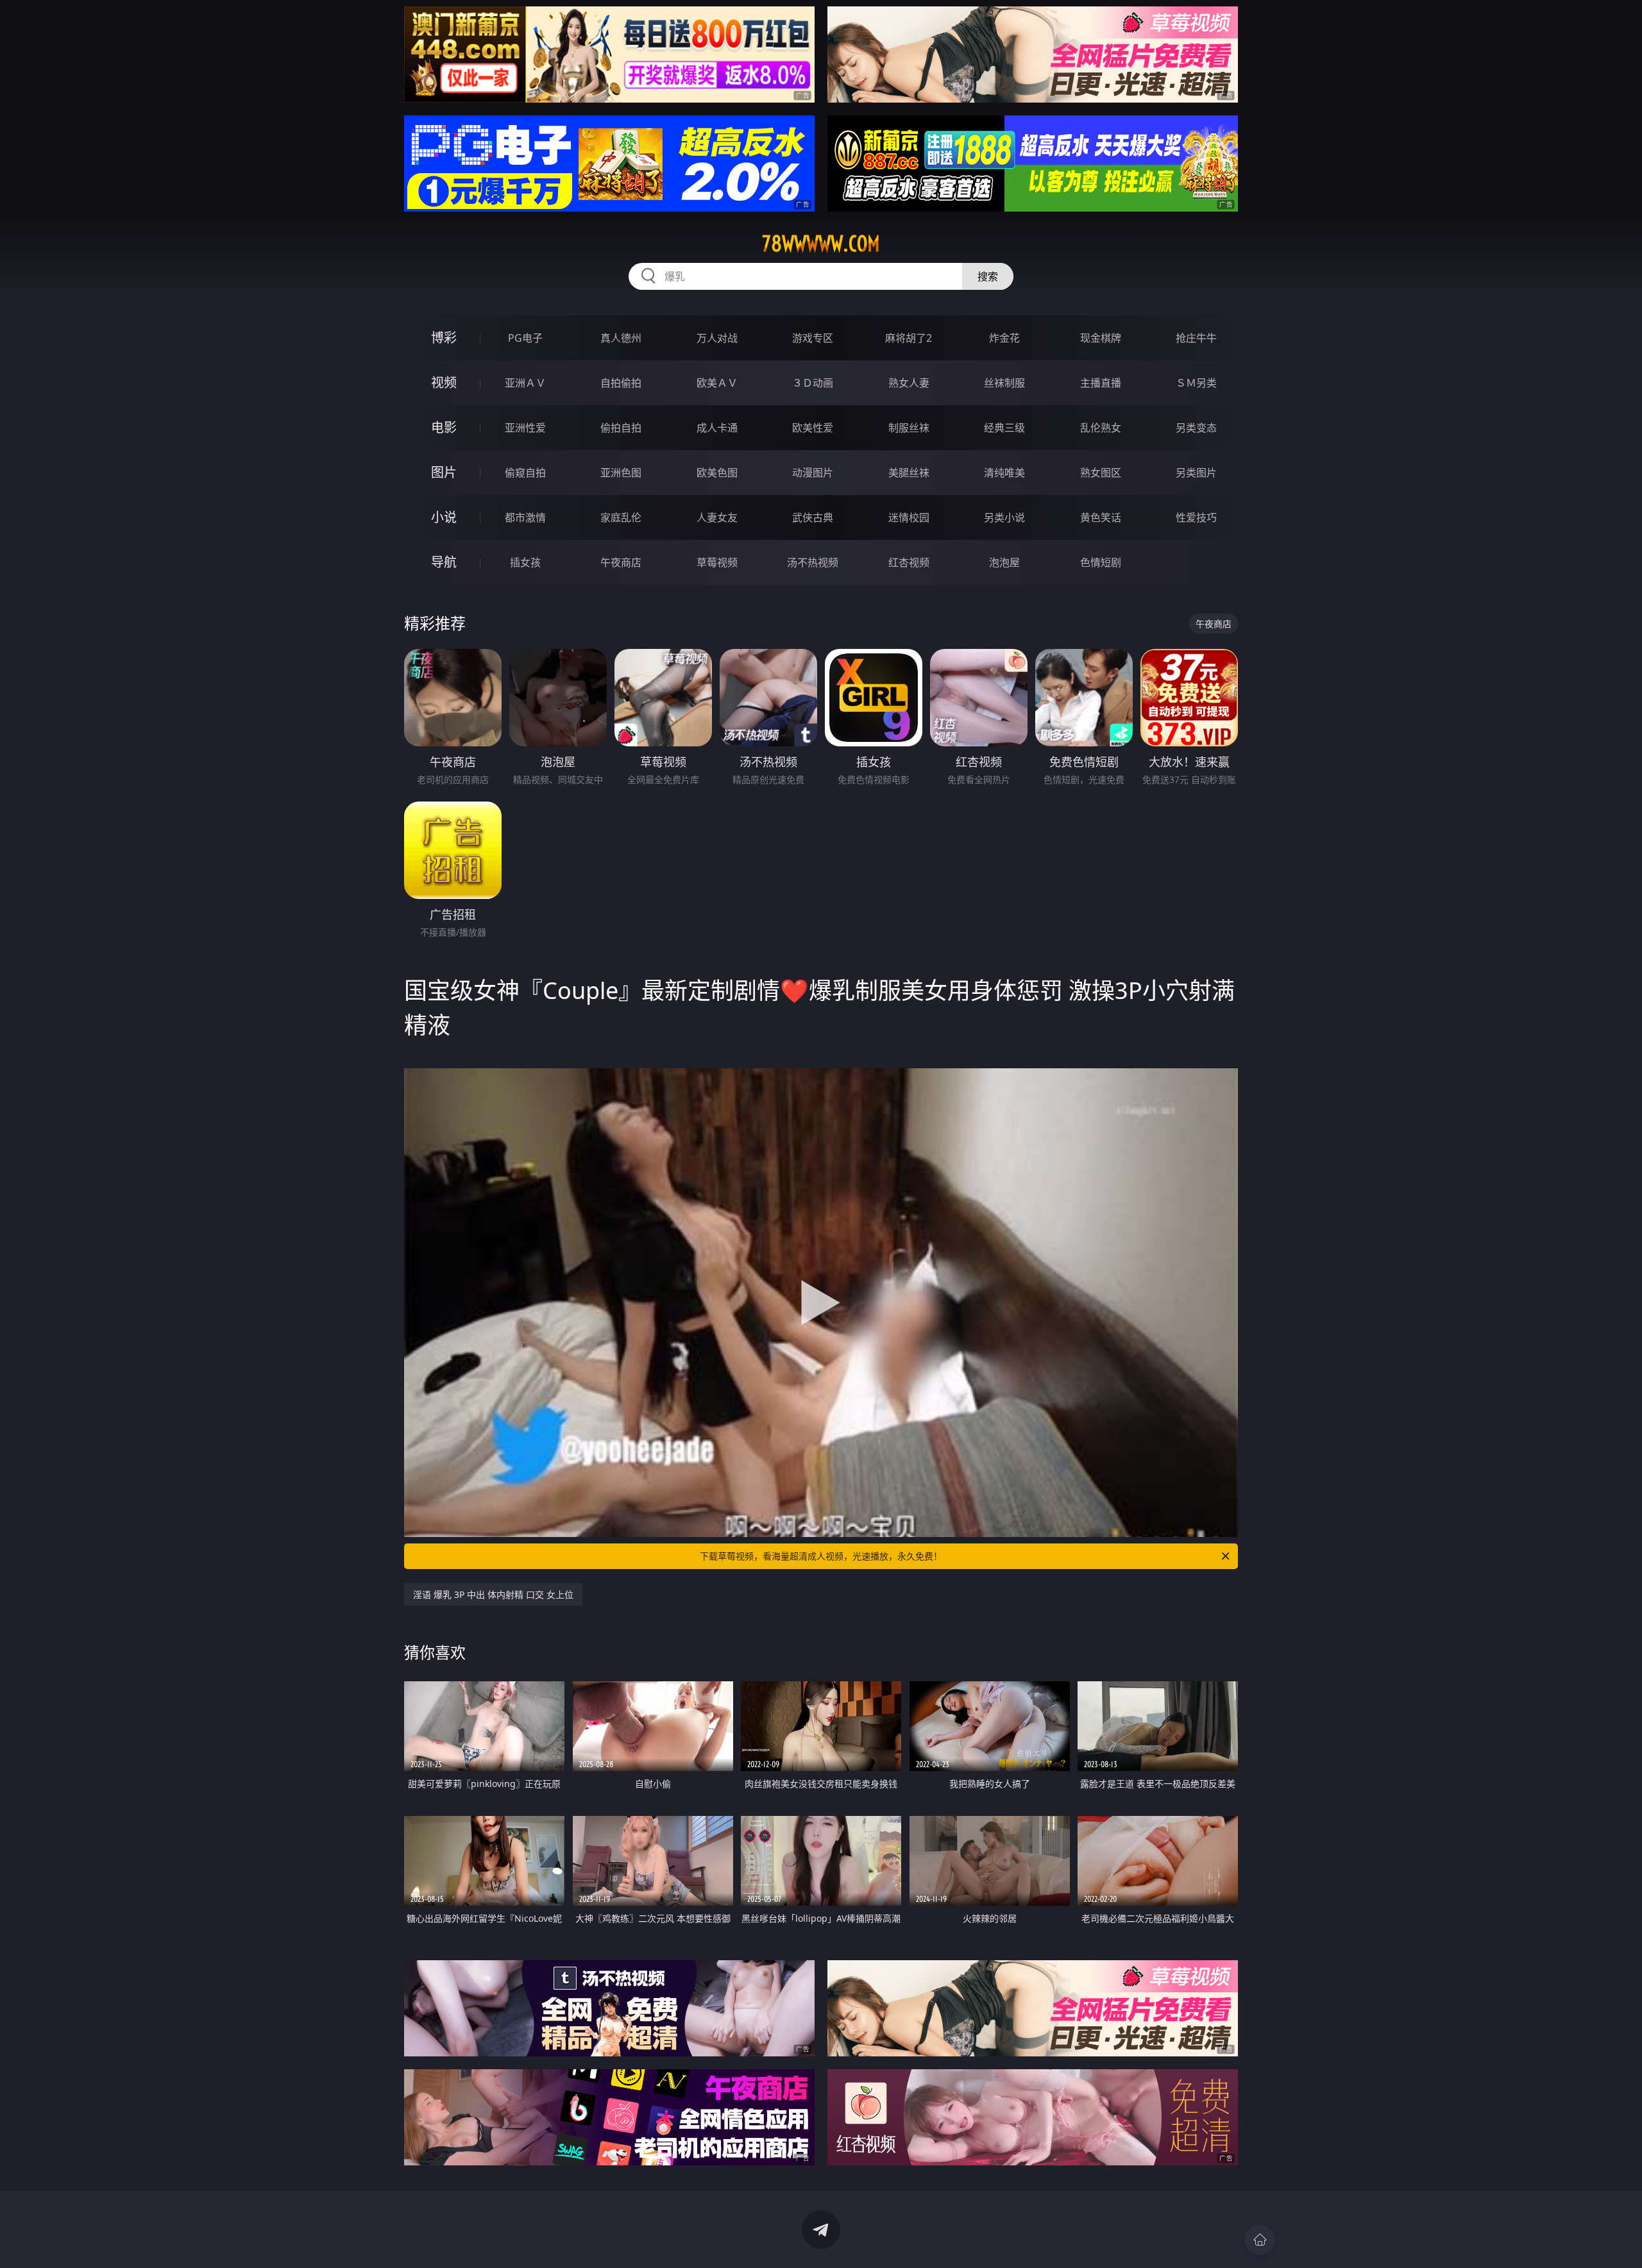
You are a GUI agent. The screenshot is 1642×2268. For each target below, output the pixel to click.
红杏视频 (909, 562)
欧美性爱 (813, 428)
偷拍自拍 (621, 428)
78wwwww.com (821, 244)
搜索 (988, 276)
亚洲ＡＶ (525, 383)
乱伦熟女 (1101, 428)
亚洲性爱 (525, 428)
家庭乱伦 (621, 517)
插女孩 (525, 562)
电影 (444, 427)
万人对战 (717, 338)
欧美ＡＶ (717, 383)
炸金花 (1004, 338)
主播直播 (1101, 383)
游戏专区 (813, 338)
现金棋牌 (1101, 338)
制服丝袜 (909, 428)
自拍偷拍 (621, 383)
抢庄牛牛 (1196, 338)
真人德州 (621, 338)
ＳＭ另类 (1196, 383)
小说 (444, 517)
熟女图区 (1101, 473)
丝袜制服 (1004, 383)
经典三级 (1004, 428)
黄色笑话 (1101, 517)
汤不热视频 (813, 562)
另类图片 (1196, 473)
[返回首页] (1260, 2240)
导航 (444, 562)
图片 (444, 472)
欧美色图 (717, 473)
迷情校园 (909, 517)
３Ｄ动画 (813, 383)
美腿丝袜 (909, 473)
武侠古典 (813, 517)
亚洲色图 (621, 473)
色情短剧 (1101, 562)
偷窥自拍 (525, 473)
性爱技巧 (1196, 517)
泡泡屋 (1004, 562)
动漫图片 (813, 473)
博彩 (444, 338)
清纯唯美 (1004, 473)
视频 (444, 382)
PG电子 (525, 338)
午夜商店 (621, 562)
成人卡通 (717, 428)
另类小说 (1004, 517)
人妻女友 (717, 517)
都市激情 (525, 517)
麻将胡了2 (909, 338)
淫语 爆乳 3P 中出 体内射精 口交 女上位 (493, 1594)
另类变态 (1196, 428)
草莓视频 (717, 562)
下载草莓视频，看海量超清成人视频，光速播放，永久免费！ (821, 1556)
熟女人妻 (909, 383)
